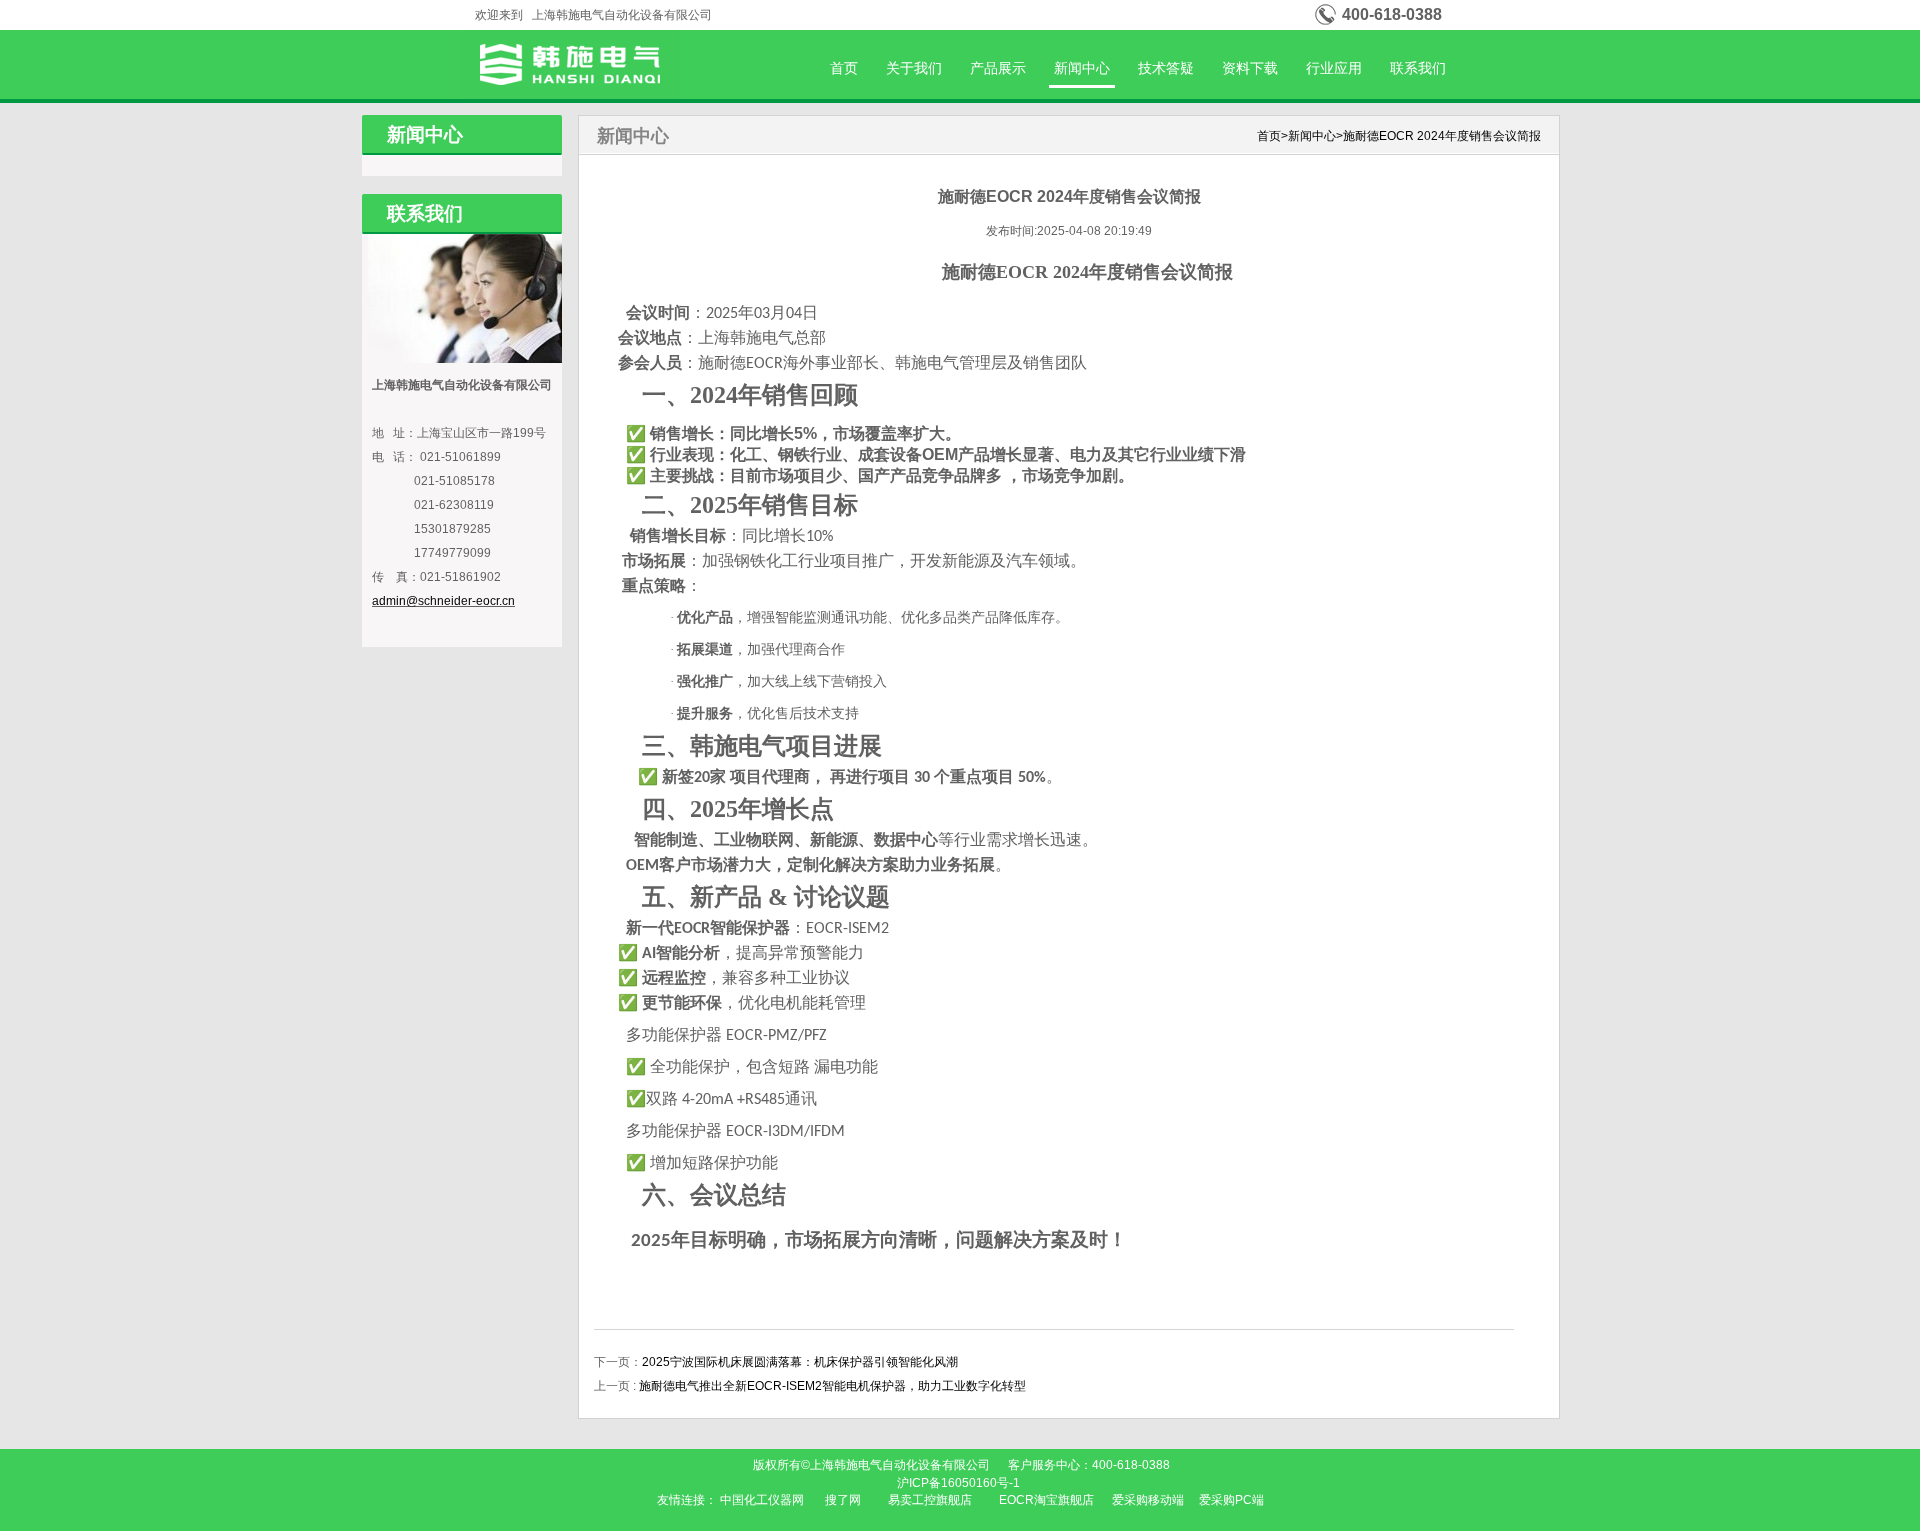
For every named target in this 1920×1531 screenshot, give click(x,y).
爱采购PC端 (1231, 1500)
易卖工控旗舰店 (930, 1500)
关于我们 (914, 68)
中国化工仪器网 (762, 1500)
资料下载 (1250, 68)
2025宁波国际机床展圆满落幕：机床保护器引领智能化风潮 (800, 1362)
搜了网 (843, 1500)
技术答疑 (1166, 68)
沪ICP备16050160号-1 (960, 1483)
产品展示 (998, 68)
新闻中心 (1082, 68)
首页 (844, 68)
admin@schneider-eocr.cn (443, 601)
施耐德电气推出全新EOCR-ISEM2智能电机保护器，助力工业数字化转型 (832, 1386)
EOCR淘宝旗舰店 (1046, 1500)
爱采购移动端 (1148, 1500)
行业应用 (1334, 68)
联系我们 (1418, 68)
